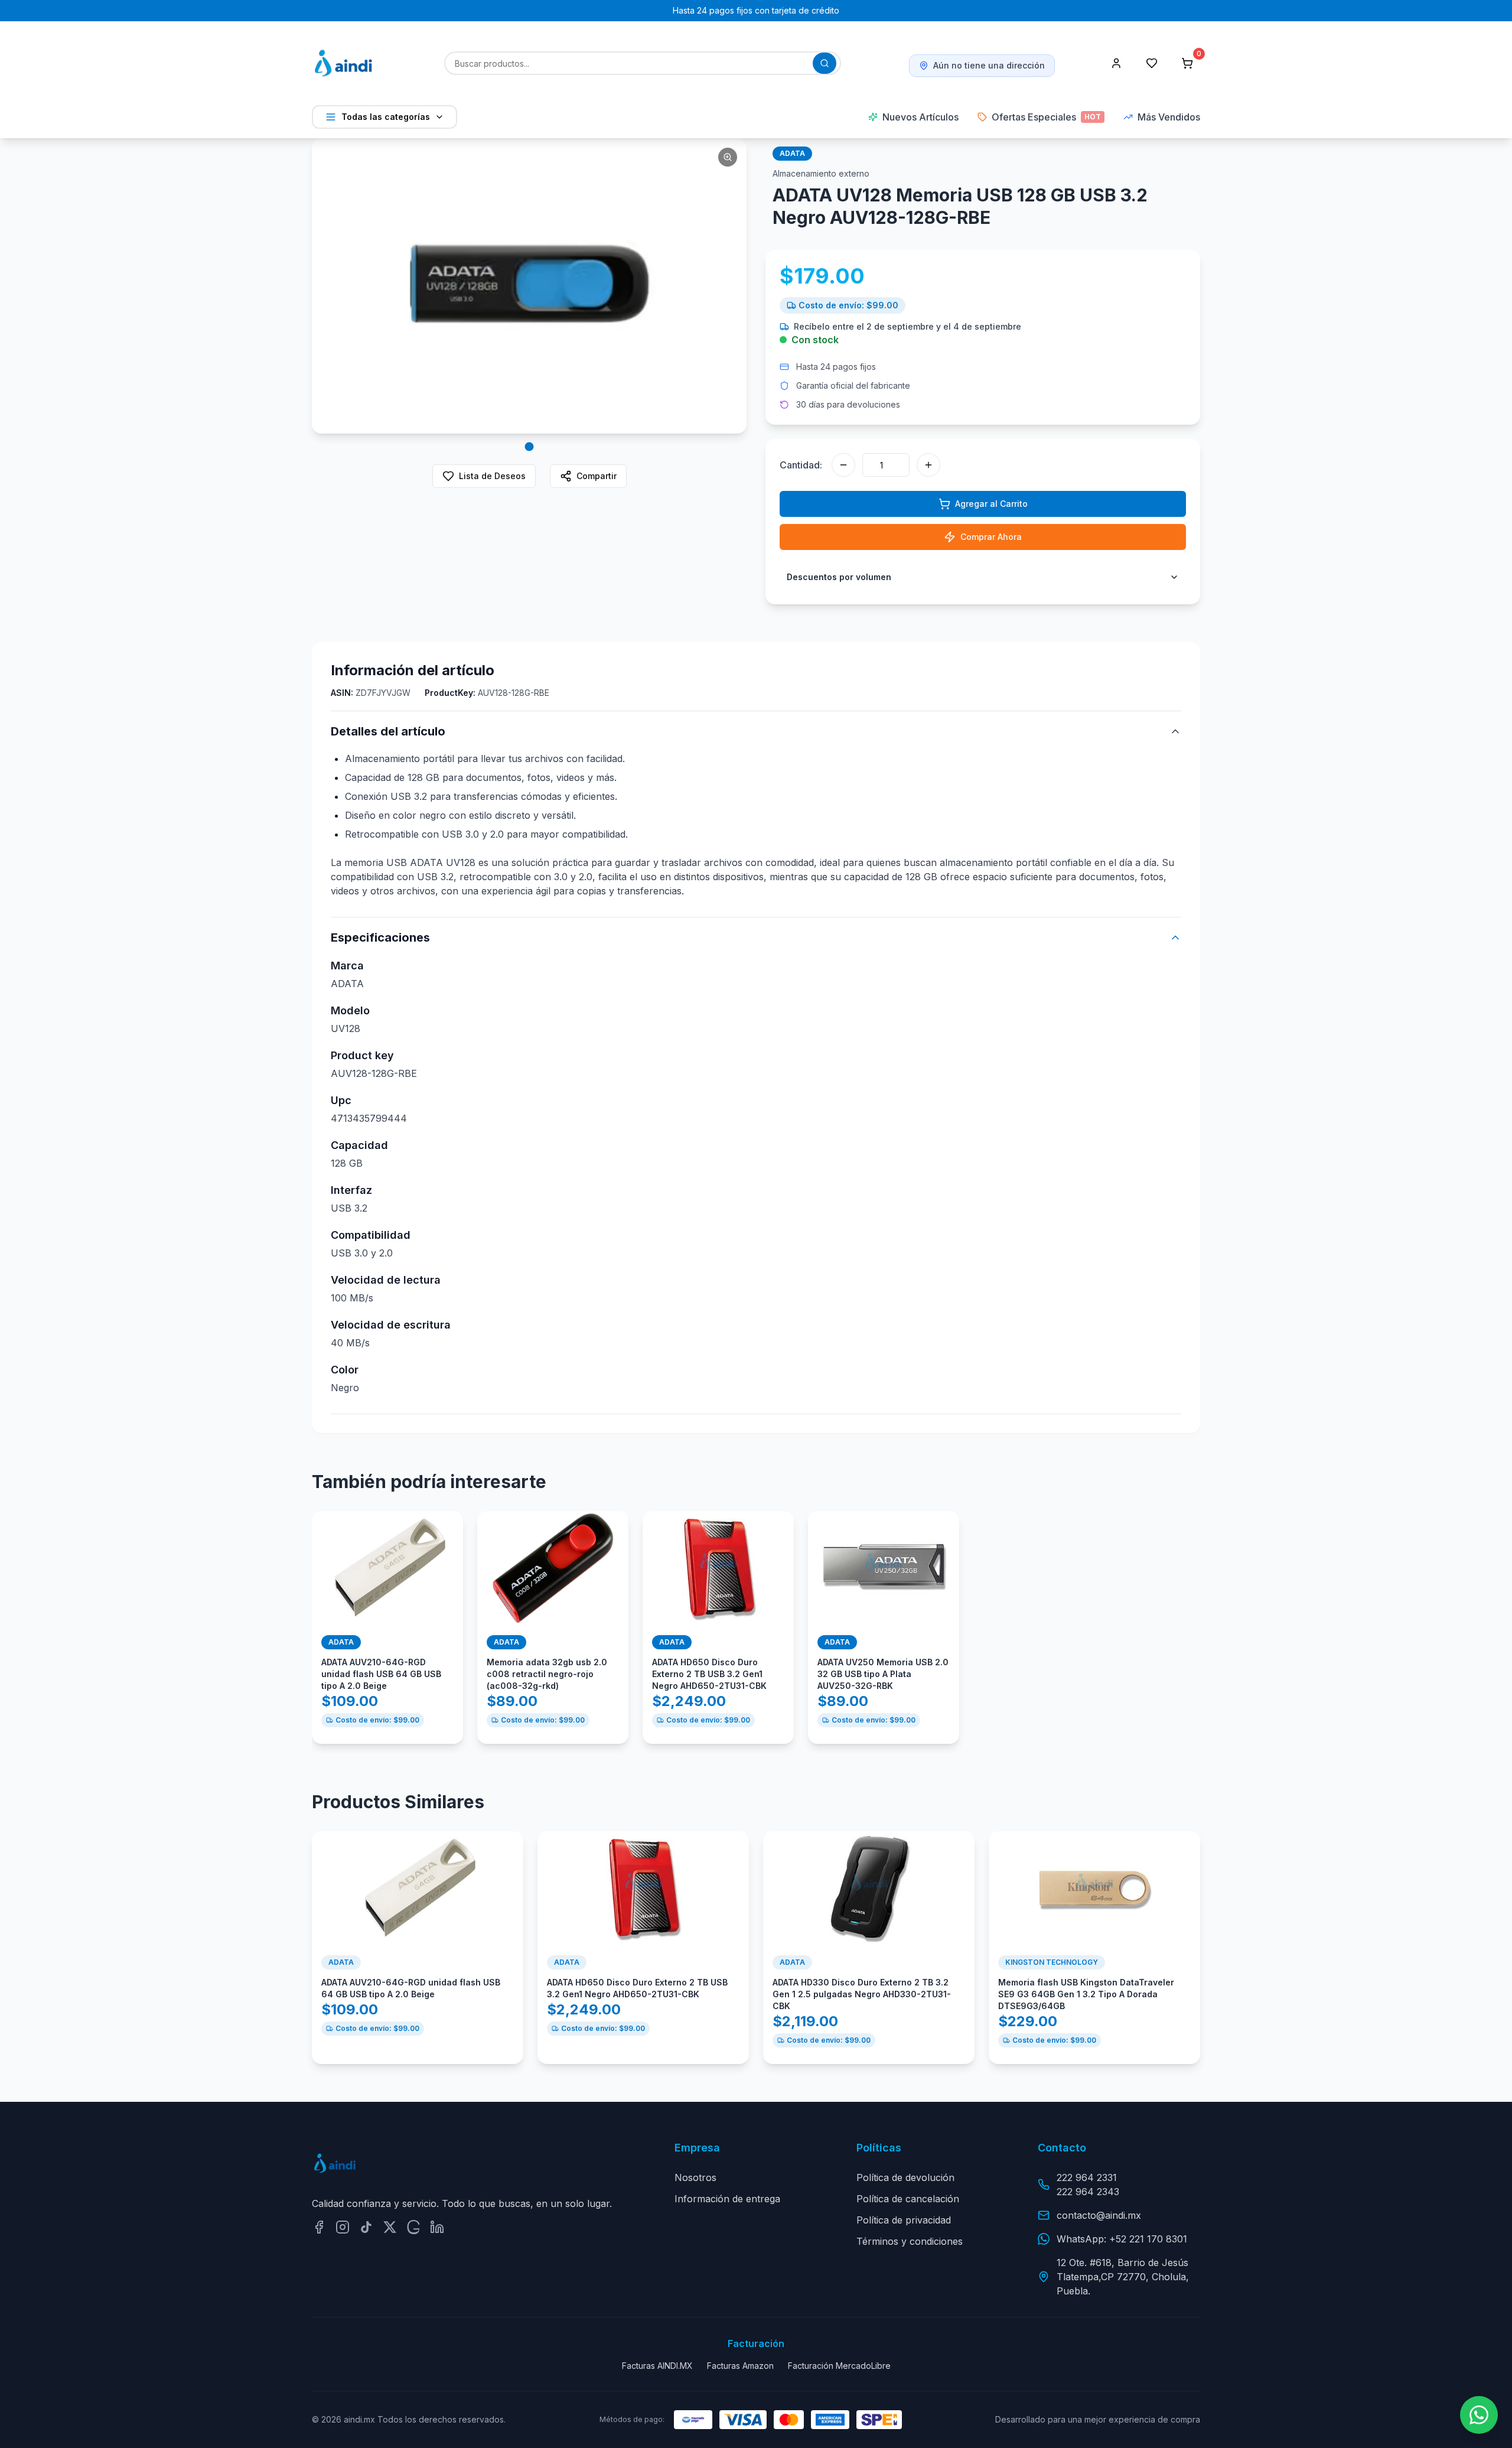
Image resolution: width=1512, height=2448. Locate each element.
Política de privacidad (904, 2220)
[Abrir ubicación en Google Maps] (413, 2227)
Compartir (597, 476)
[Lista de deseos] (1152, 63)
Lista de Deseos (492, 476)
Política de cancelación (908, 2199)
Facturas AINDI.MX (657, 2366)
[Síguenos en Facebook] (319, 2227)
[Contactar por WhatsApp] (1479, 2415)
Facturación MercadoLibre (839, 2366)
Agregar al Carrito (991, 504)
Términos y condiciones (910, 2241)
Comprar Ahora (991, 537)
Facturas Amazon (740, 2366)
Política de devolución (905, 2177)
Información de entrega (727, 2199)
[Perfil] (1116, 63)
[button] (529, 286)
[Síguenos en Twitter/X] (390, 2227)
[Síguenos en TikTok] (366, 2227)
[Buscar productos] (825, 63)
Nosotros (695, 2177)
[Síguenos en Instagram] (343, 2227)
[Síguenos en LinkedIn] (437, 2227)
